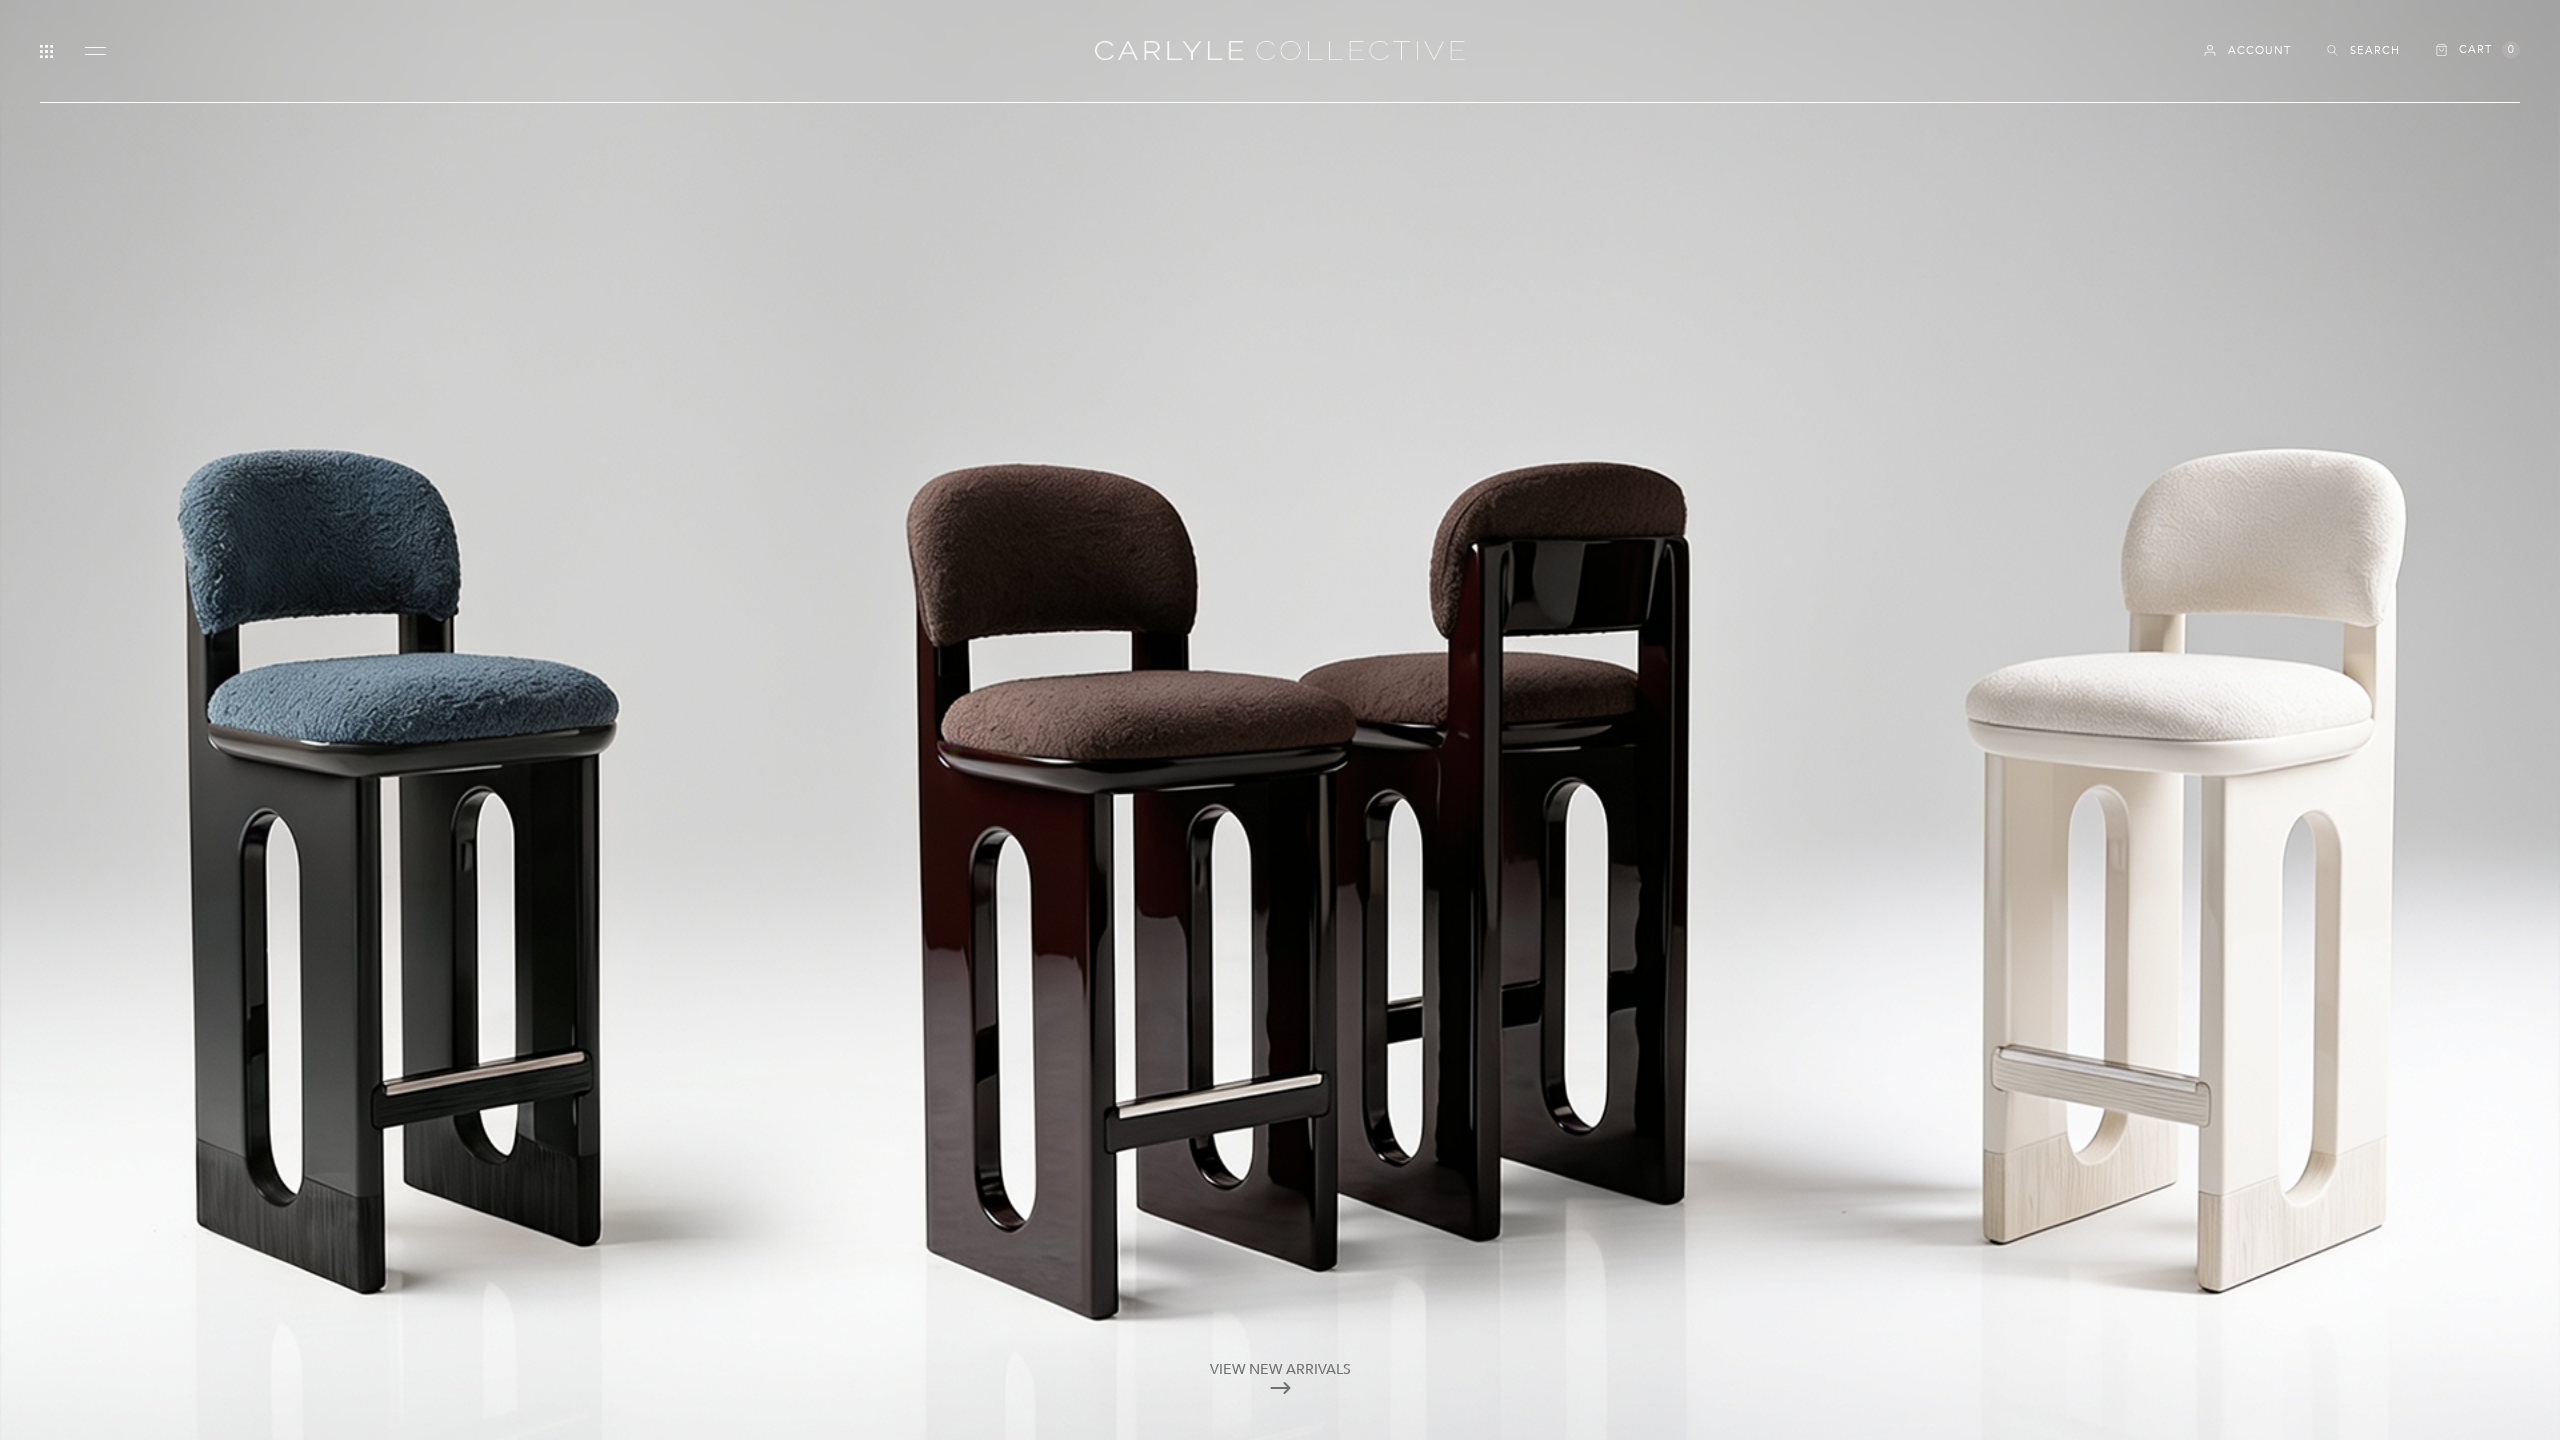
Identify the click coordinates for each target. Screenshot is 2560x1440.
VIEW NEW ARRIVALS (1280, 1369)
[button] (2478, 50)
